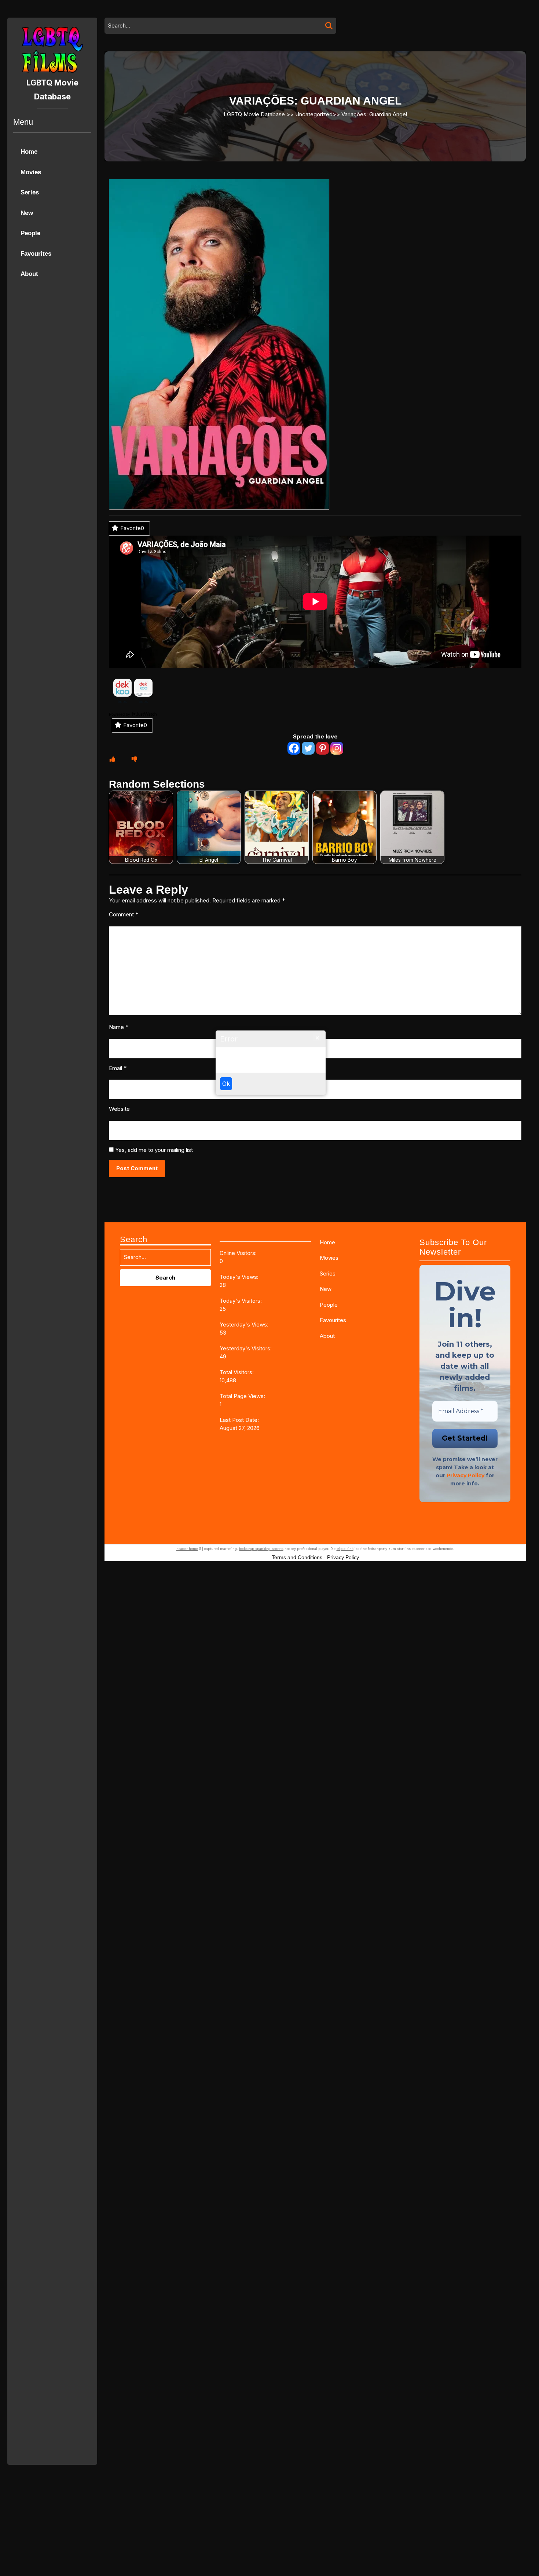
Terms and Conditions (297, 1557)
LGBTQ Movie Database (254, 114)
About (29, 274)
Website (119, 1109)
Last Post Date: (240, 1420)
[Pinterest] (322, 748)
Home (29, 152)
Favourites (36, 254)
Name (119, 1027)
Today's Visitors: (241, 1301)
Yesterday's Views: (245, 1325)
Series (30, 192)
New (27, 213)
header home (187, 1549)
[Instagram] (337, 748)
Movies (31, 172)
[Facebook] (294, 748)
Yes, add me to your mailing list (153, 1150)
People (30, 233)
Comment (124, 914)
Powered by (120, 714)
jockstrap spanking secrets (261, 1549)
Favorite (132, 528)
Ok (226, 1084)
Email (118, 1068)
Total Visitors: (237, 1372)
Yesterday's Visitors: (246, 1348)
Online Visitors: (239, 1253)
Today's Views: (240, 1277)
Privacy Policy (465, 1475)
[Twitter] (308, 748)
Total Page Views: (243, 1396)
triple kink (345, 1549)
